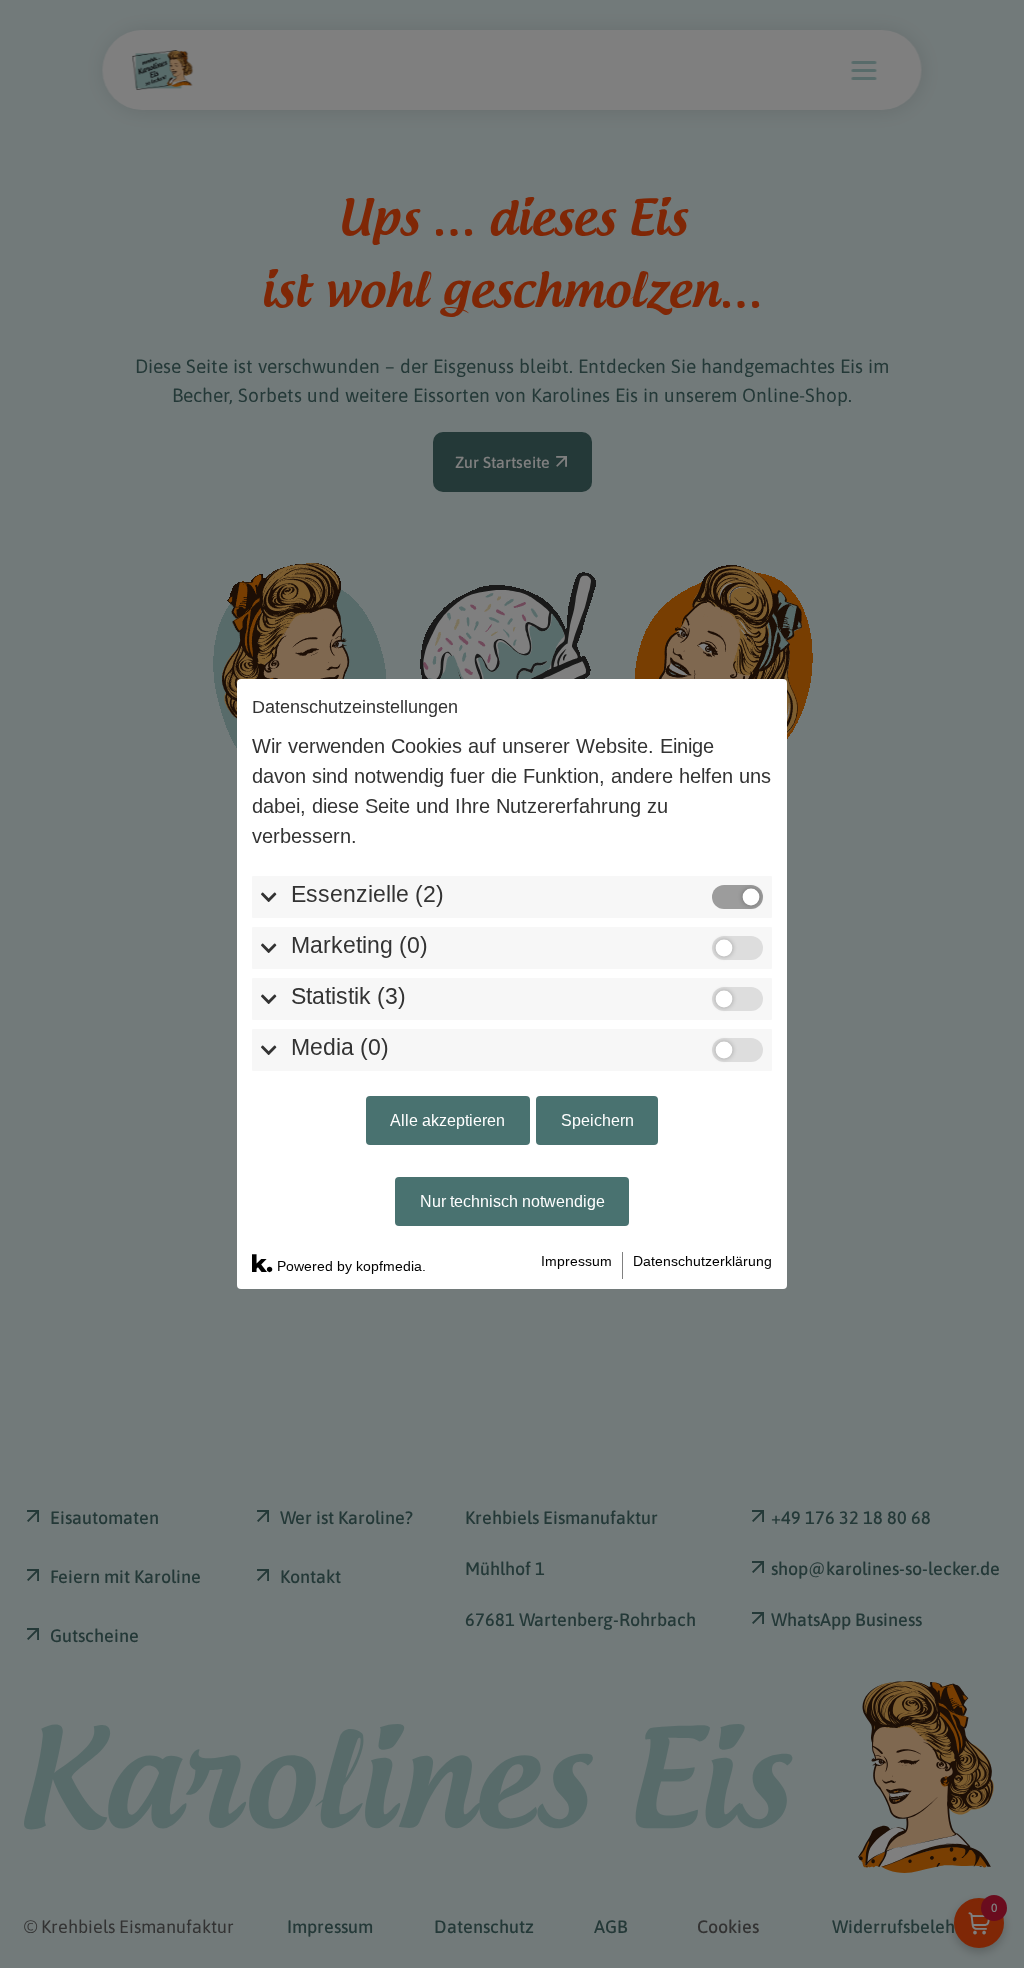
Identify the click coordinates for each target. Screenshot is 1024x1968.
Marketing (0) (359, 945)
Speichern (597, 1120)
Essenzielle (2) (367, 894)
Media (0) (340, 1047)
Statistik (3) (348, 996)
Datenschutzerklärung (702, 1261)
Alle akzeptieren (447, 1120)
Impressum (576, 1261)
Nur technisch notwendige (512, 1201)
